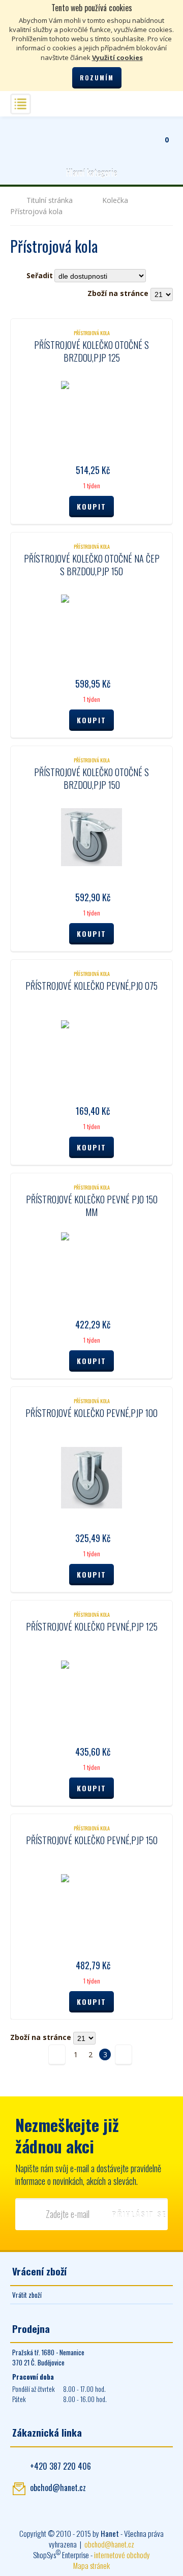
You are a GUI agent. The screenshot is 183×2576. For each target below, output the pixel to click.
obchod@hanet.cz (58, 2488)
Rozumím (97, 78)
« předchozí (57, 2054)
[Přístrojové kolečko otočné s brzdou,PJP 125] (91, 410)
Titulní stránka (50, 200)
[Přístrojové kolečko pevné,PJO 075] (91, 1051)
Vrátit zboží (27, 2295)
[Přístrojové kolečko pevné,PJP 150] (91, 1905)
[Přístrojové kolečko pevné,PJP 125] (91, 1692)
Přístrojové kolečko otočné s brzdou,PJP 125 (91, 351)
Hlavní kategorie (91, 173)
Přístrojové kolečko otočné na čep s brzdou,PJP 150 (92, 565)
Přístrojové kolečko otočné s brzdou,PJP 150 (91, 778)
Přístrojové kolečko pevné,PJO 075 (91, 986)
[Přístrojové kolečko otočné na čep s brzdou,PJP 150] (91, 624)
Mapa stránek (91, 2565)
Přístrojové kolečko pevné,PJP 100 (91, 1413)
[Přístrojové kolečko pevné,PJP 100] (91, 1478)
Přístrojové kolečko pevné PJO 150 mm (92, 1206)
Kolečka (115, 200)
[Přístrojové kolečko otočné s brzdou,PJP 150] (91, 837)
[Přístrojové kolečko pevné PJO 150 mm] (91, 1264)
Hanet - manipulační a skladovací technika (23, 134)
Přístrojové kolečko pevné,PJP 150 (92, 1840)
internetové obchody (122, 2555)
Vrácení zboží (39, 2271)
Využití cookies (117, 57)
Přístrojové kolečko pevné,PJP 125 (92, 1626)
